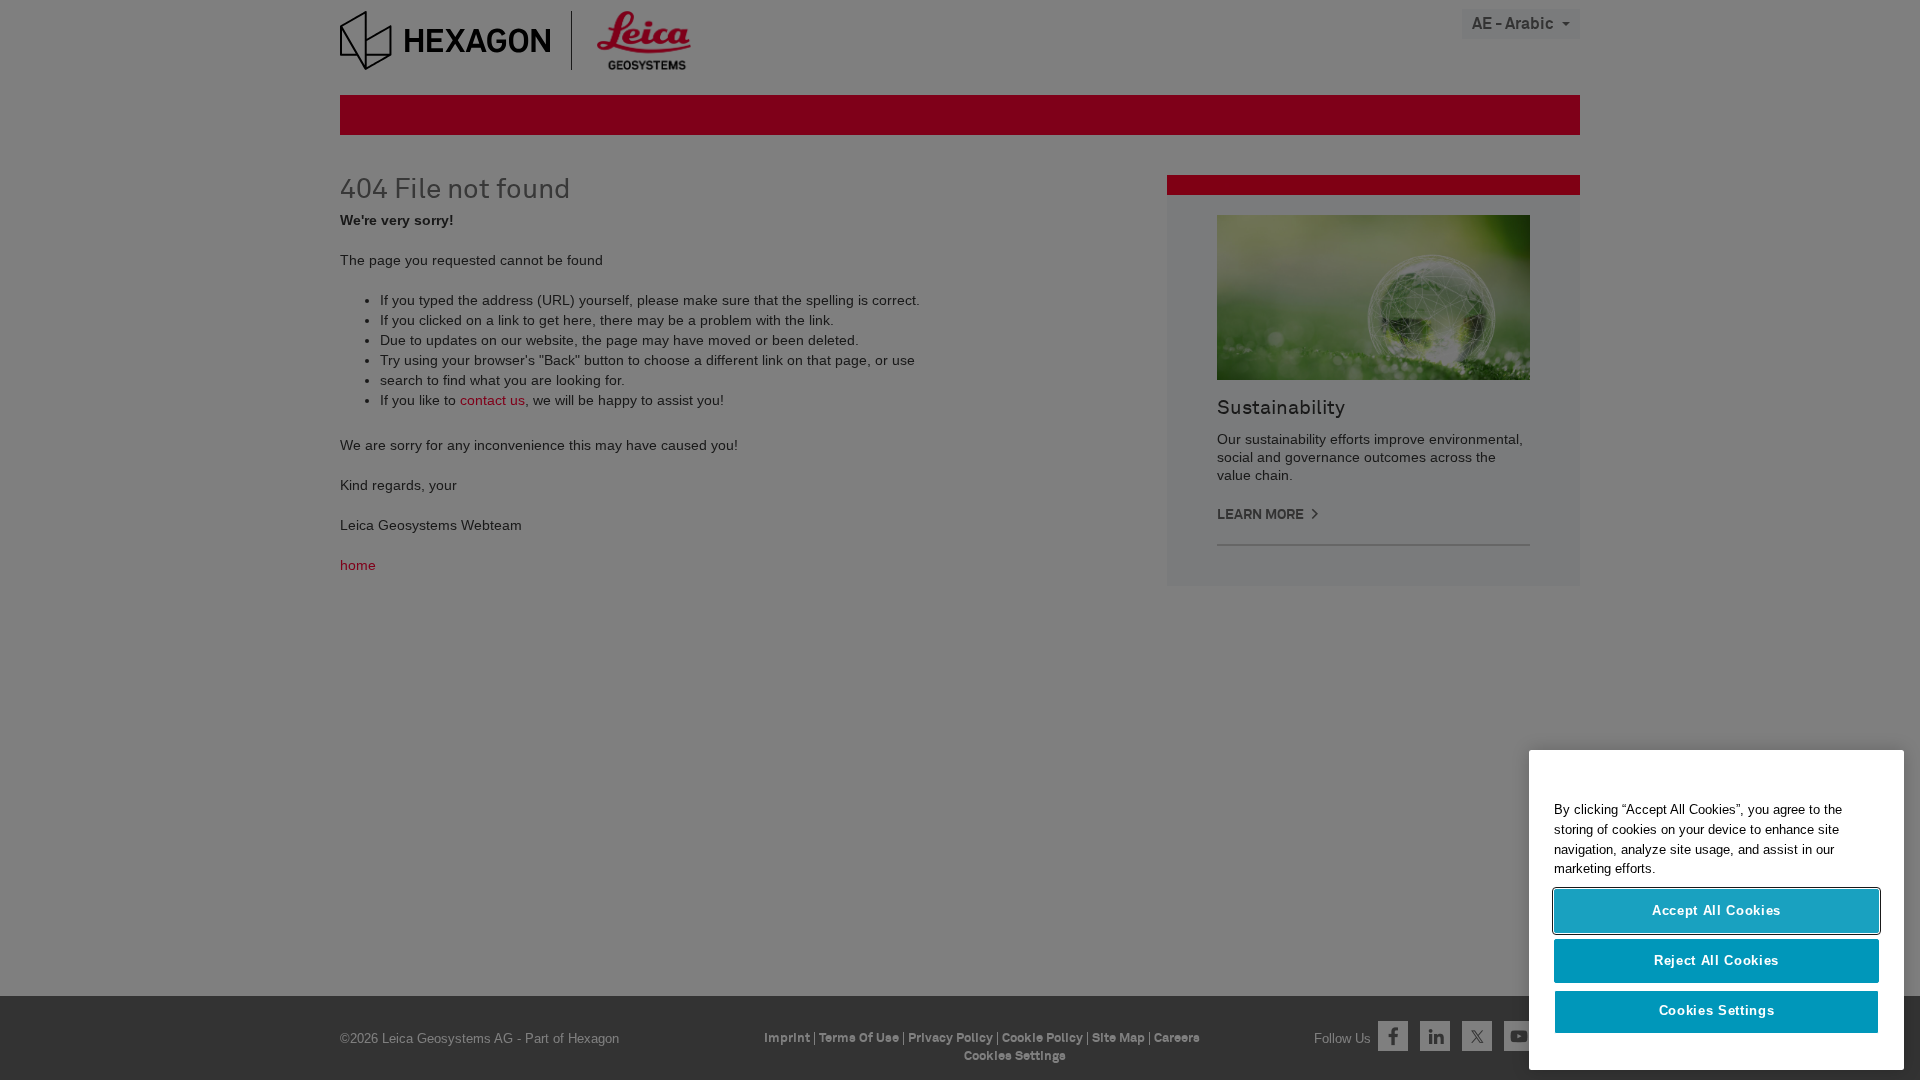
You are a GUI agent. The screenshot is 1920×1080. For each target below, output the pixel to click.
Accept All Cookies (1716, 910)
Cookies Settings (1717, 1011)
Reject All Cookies (1716, 960)
